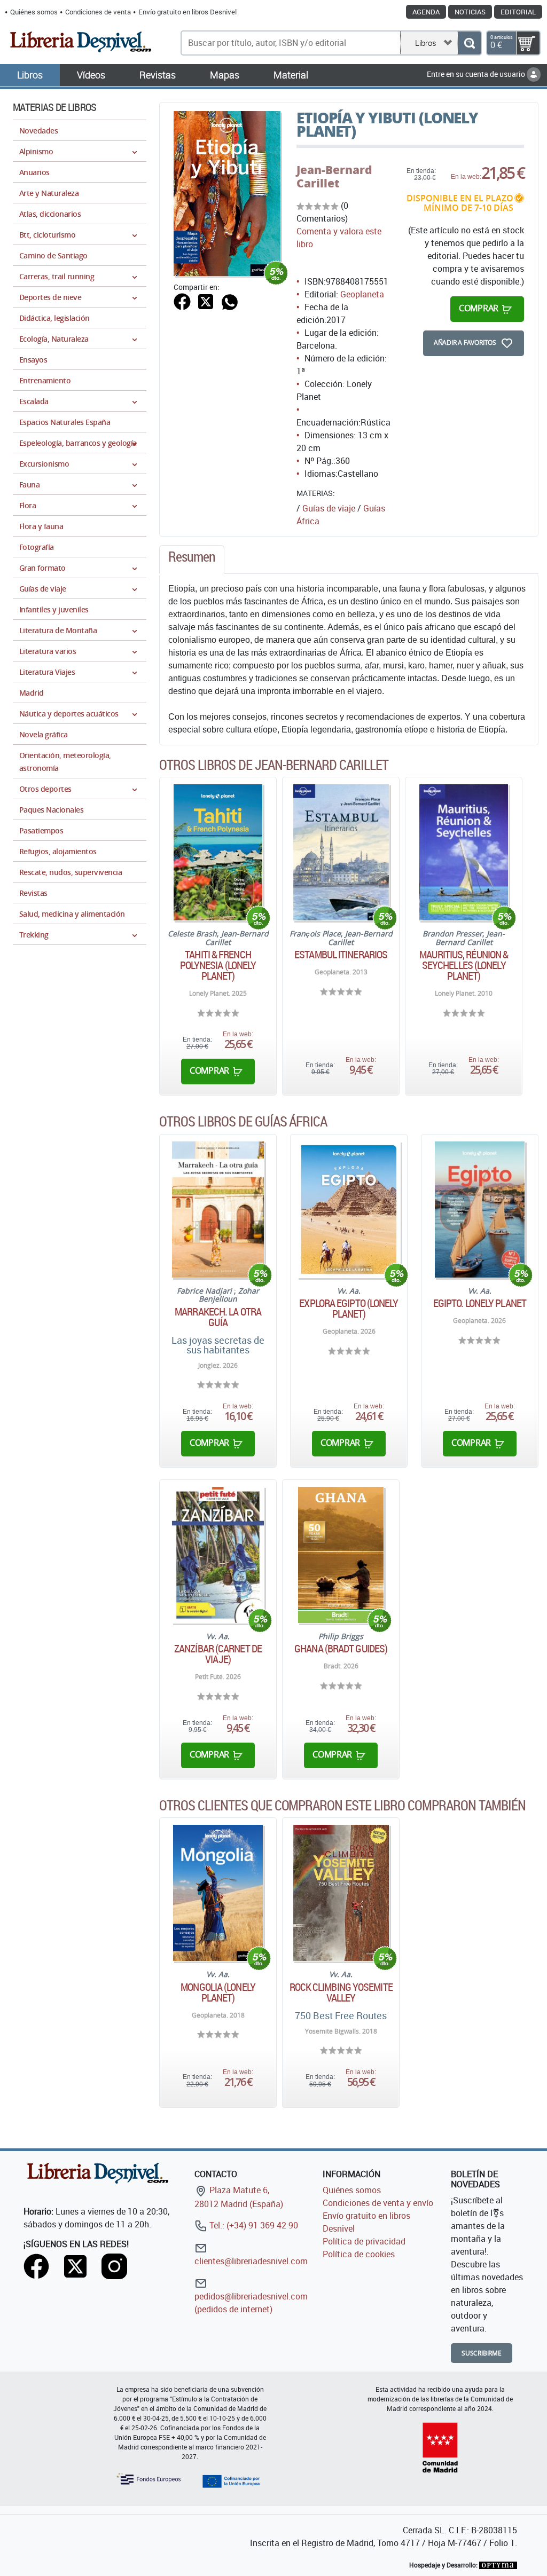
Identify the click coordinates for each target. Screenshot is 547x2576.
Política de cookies (359, 2254)
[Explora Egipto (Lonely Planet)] (349, 1210)
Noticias (470, 12)
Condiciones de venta (98, 12)
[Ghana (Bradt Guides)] (341, 1555)
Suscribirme (482, 2353)
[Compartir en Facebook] (182, 301)
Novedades (38, 131)
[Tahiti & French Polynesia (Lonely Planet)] (218, 852)
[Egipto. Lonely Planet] (479, 1210)
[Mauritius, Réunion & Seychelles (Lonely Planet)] (464, 852)
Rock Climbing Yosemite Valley (341, 1992)
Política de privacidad (364, 2241)
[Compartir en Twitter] (206, 301)
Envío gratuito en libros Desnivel (187, 12)
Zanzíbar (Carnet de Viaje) (218, 1654)
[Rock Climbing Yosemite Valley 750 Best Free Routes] (341, 1893)
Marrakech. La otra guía (218, 1317)
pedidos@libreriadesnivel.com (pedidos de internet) (251, 2303)
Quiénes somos (34, 12)
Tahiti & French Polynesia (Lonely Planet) (218, 965)
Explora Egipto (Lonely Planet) (349, 1309)
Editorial (518, 12)
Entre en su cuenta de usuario (477, 74)
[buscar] (469, 43)
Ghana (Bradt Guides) (341, 1649)
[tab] (192, 560)
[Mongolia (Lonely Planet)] (218, 1893)
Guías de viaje (329, 508)
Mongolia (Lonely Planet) (218, 1992)
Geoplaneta (362, 294)
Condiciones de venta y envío (378, 2203)
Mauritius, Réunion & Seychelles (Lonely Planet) (464, 965)
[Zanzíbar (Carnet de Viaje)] (218, 1555)
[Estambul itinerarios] (341, 852)
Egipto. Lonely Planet (480, 1303)
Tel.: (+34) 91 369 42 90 (253, 2225)
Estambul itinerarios (341, 955)
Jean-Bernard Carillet (334, 176)
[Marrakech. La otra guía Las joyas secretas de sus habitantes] (218, 1210)
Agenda (426, 12)
